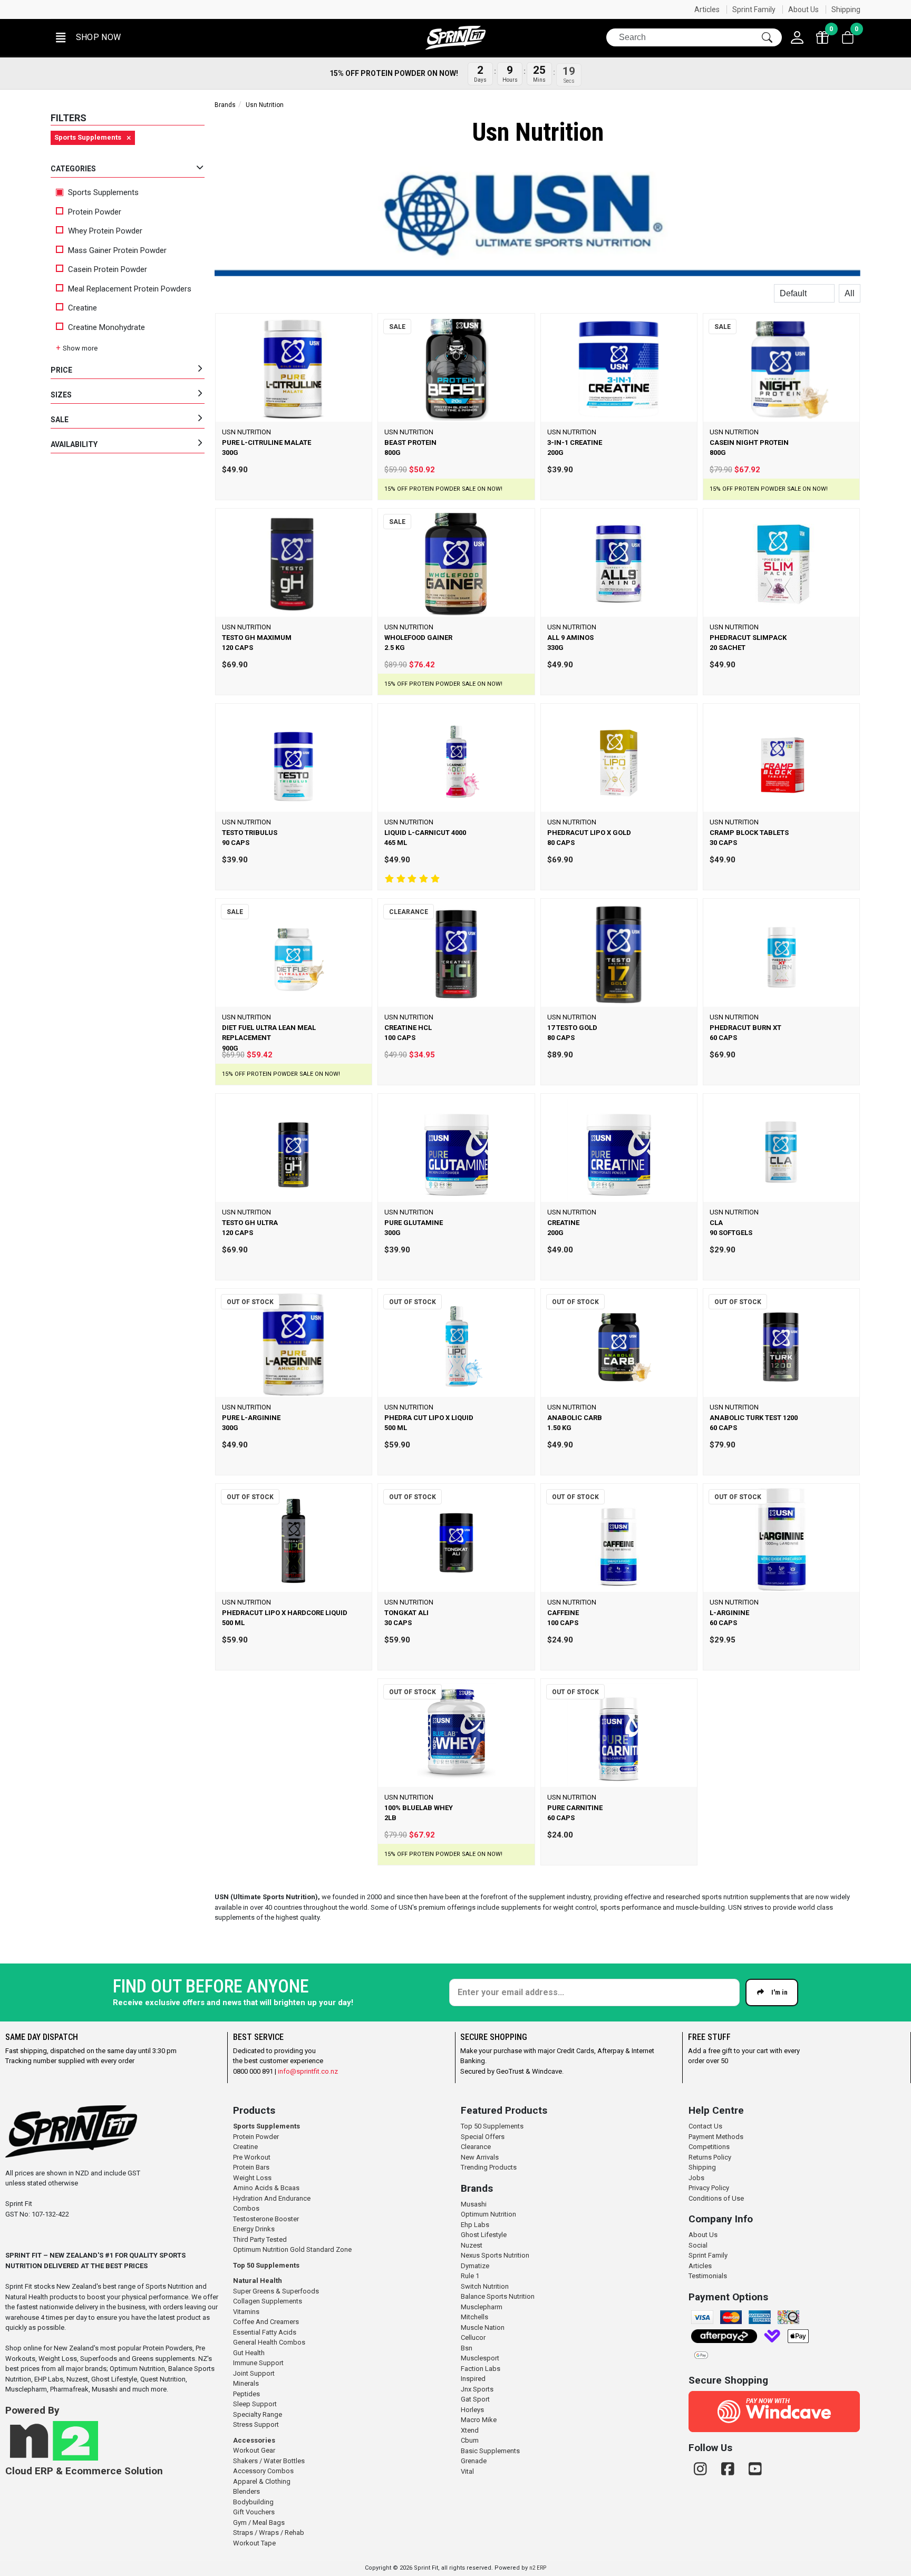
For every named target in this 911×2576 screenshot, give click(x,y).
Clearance (476, 2147)
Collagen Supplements (268, 2301)
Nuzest (472, 2245)
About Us (803, 9)
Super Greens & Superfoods (276, 2291)
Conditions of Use (716, 2198)
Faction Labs (481, 2369)
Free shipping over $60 (577, 9)
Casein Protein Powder (108, 269)
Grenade (474, 2461)
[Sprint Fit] (455, 38)
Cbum (470, 2440)
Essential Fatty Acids (265, 2332)
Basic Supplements (490, 2451)
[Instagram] (702, 2469)
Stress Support (256, 2424)
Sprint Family (754, 9)
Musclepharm (482, 2307)
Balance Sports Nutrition (498, 2296)
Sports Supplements (102, 192)
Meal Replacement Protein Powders (130, 289)
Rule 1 (470, 2276)
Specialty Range (258, 2414)
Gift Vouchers (254, 2512)
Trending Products (489, 2167)
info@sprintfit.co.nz (308, 2071)
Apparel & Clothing (262, 2481)
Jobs (696, 2178)
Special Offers (483, 2137)
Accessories (254, 2440)
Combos (246, 2208)
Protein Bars (251, 2167)
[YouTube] (755, 2469)
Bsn (467, 2348)
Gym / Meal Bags (259, 2522)
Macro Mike (479, 2420)
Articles (707, 9)
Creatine (83, 308)
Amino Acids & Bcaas (266, 2188)
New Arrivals (480, 2157)
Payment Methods (716, 2137)
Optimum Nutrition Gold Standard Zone (292, 2249)
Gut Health (249, 2353)
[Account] (797, 37)
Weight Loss (252, 2178)
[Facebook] (730, 2469)
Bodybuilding (253, 2502)
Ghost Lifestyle (484, 2235)
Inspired (473, 2379)
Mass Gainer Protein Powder (117, 250)
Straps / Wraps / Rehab (269, 2533)
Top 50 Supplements (266, 2265)
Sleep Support (255, 2404)
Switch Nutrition (485, 2286)
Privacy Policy (709, 2188)
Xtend (470, 2430)
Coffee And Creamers (266, 2322)
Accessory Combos (263, 2471)
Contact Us (705, 2126)
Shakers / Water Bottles (269, 2461)
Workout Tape (254, 2543)
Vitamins (246, 2312)
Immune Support (258, 2363)
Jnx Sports (477, 2389)
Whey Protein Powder (105, 231)
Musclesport (480, 2358)
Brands (225, 105)
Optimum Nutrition (488, 2214)
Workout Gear (254, 2450)
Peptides (246, 2394)
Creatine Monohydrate (106, 327)
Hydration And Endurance (272, 2198)
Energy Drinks (254, 2229)
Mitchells (474, 2317)
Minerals (246, 2383)
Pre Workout (252, 2157)
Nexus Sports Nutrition (495, 2255)
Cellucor (473, 2337)
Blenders (246, 2491)
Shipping (846, 9)
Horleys (472, 2410)
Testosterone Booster (266, 2219)
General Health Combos (269, 2342)
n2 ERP (538, 2568)
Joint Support (254, 2373)
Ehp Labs (475, 2225)
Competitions (709, 2147)
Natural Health (258, 2281)
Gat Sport (475, 2399)
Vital (467, 2471)
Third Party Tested (260, 2239)
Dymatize (475, 2266)
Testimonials (708, 2276)
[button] (87, 38)
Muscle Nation (483, 2327)
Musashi (474, 2204)
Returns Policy (710, 2157)
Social (698, 2245)
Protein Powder (95, 212)
